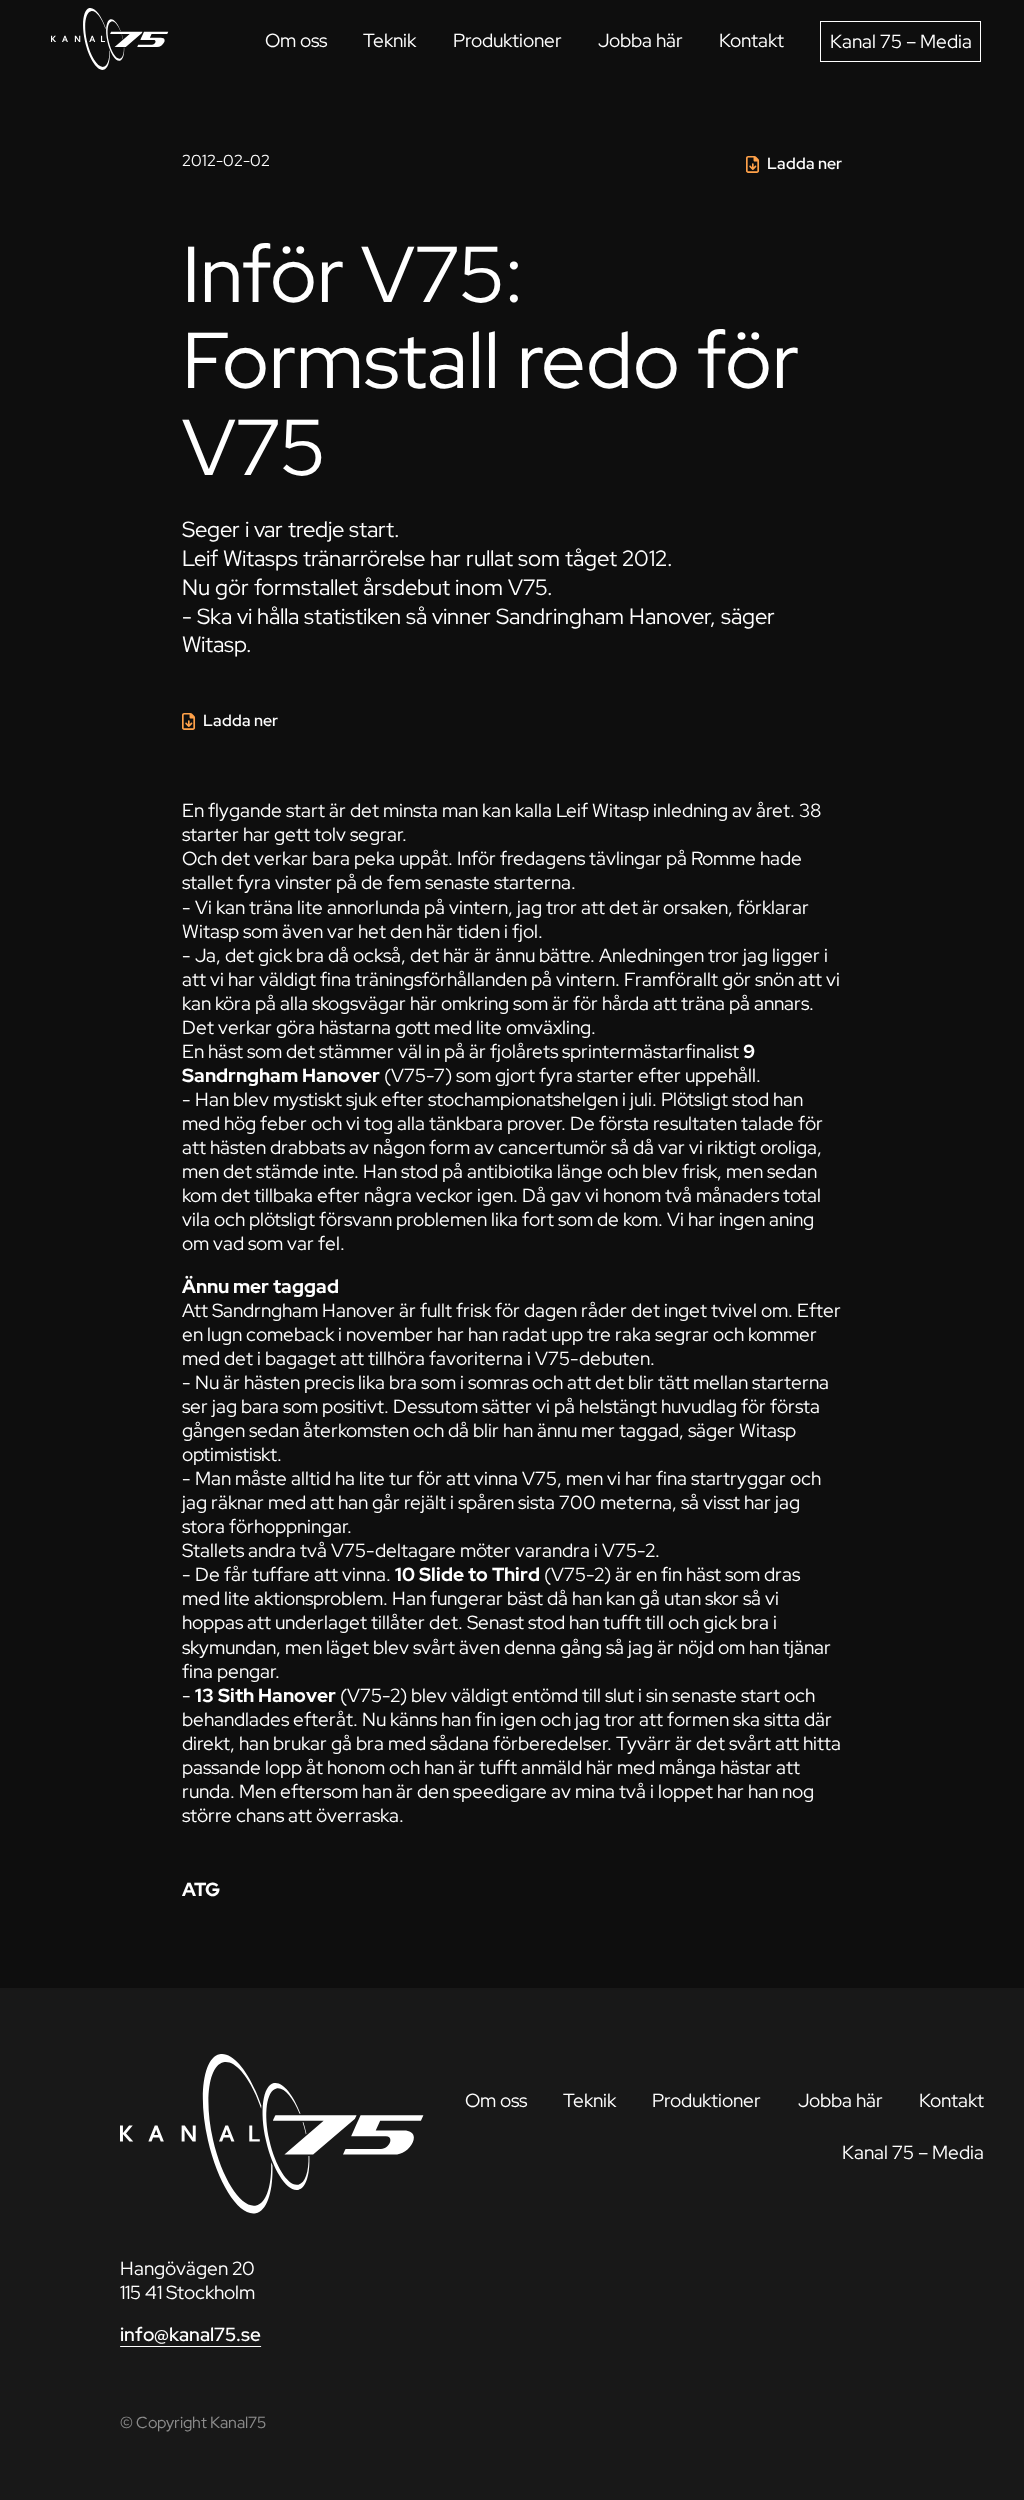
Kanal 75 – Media (901, 41)
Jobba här (640, 40)
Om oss (296, 40)
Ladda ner (804, 163)
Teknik (389, 40)
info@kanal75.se (190, 2334)
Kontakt (751, 40)
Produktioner (507, 40)
